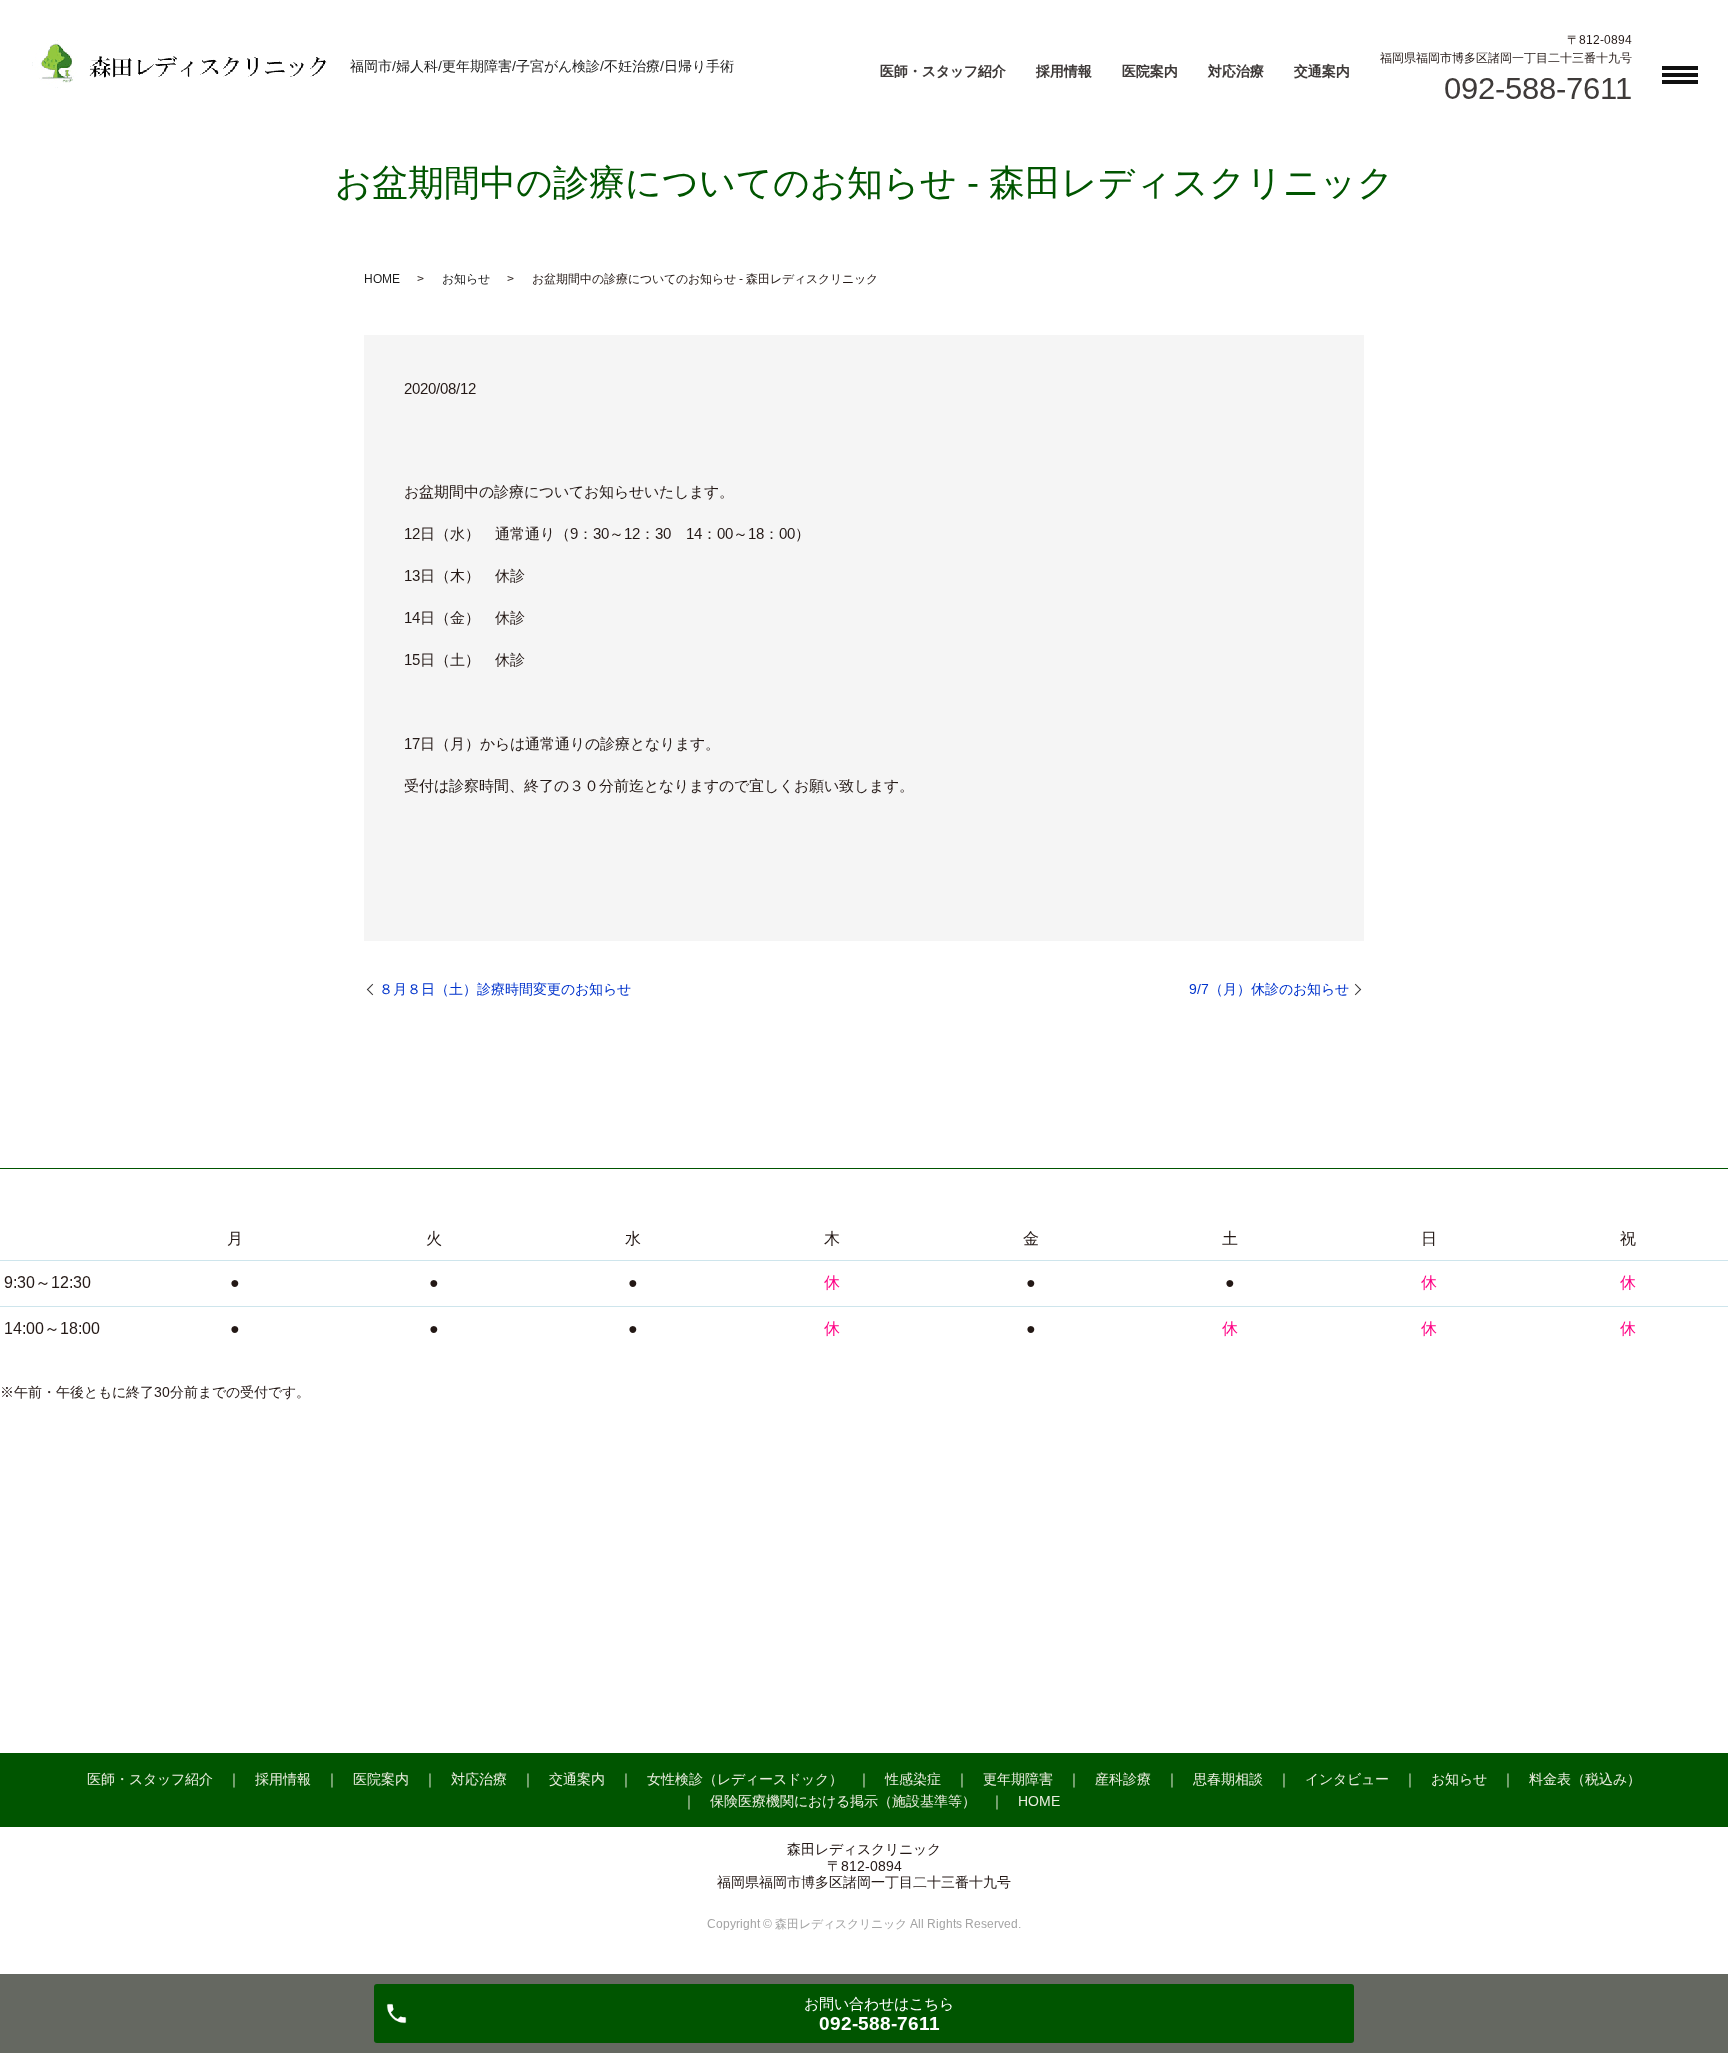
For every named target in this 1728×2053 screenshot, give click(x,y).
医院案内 (1150, 71)
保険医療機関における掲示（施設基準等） (843, 1801)
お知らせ (466, 279)
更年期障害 (1018, 1779)
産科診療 (1123, 1779)
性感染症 (913, 1779)
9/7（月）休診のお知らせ (1269, 989)
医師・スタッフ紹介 (943, 71)
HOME (382, 279)
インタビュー (1347, 1779)
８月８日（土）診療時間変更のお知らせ (505, 989)
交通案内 (1322, 71)
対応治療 (1236, 71)
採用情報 (1064, 71)
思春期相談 (1228, 1779)
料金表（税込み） (1585, 1779)
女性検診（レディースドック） (745, 1779)
